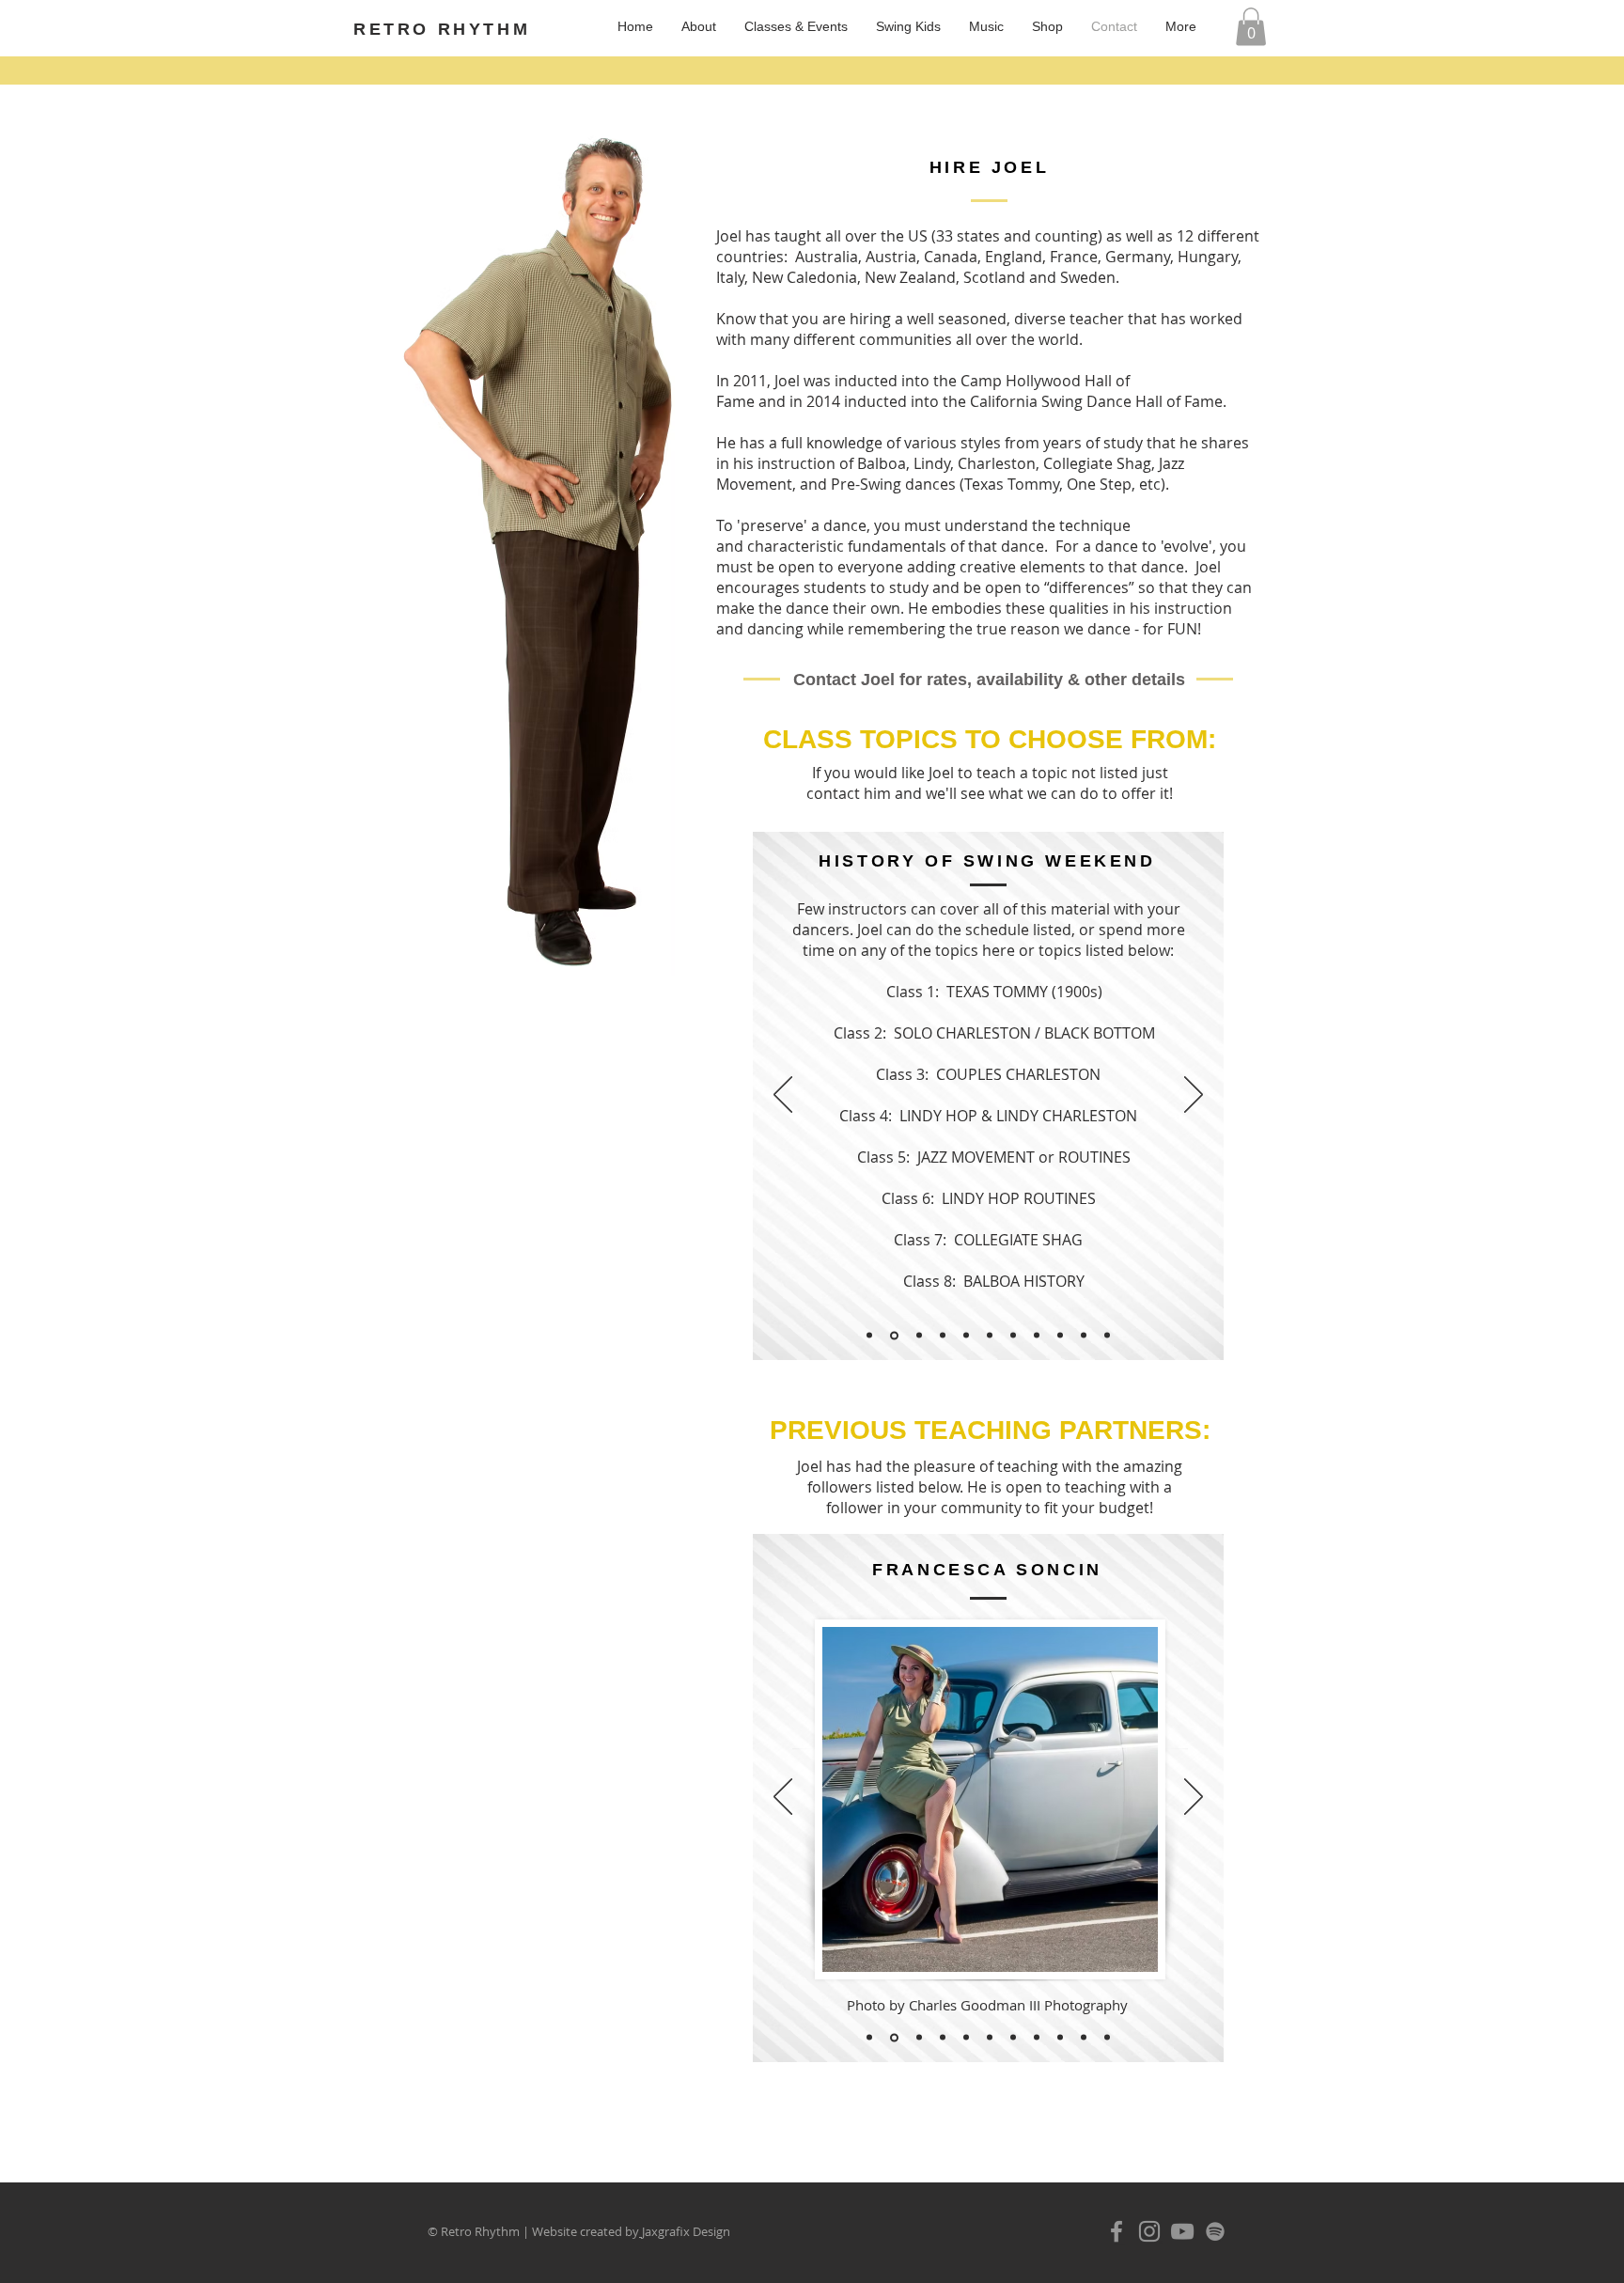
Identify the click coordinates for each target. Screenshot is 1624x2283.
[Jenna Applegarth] (990, 2038)
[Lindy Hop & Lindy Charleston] (990, 1336)
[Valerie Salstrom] (1107, 2038)
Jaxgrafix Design (686, 2231)
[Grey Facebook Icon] (1116, 2231)
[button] (1251, 27)
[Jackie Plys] (966, 2038)
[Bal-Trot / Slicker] (1060, 1336)
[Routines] (1084, 1336)
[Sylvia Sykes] (1060, 2038)
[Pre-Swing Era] (918, 1335)
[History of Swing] (893, 1336)
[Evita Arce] (869, 2038)
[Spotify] (1215, 2231)
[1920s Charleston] (943, 1336)
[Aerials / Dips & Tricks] (1107, 1336)
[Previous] (783, 1096)
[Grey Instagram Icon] (1149, 2231)
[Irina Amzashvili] (943, 2038)
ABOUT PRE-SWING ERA (925, 1262)
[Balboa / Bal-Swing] (1013, 1336)
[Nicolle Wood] (1037, 2038)
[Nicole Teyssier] (1013, 2038)
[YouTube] (1182, 2231)
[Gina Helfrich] (918, 2037)
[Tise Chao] (1084, 2038)
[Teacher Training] (869, 1336)
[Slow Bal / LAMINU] (1037, 1336)
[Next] (1194, 1096)
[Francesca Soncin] (893, 2038)
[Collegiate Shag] (966, 1336)
